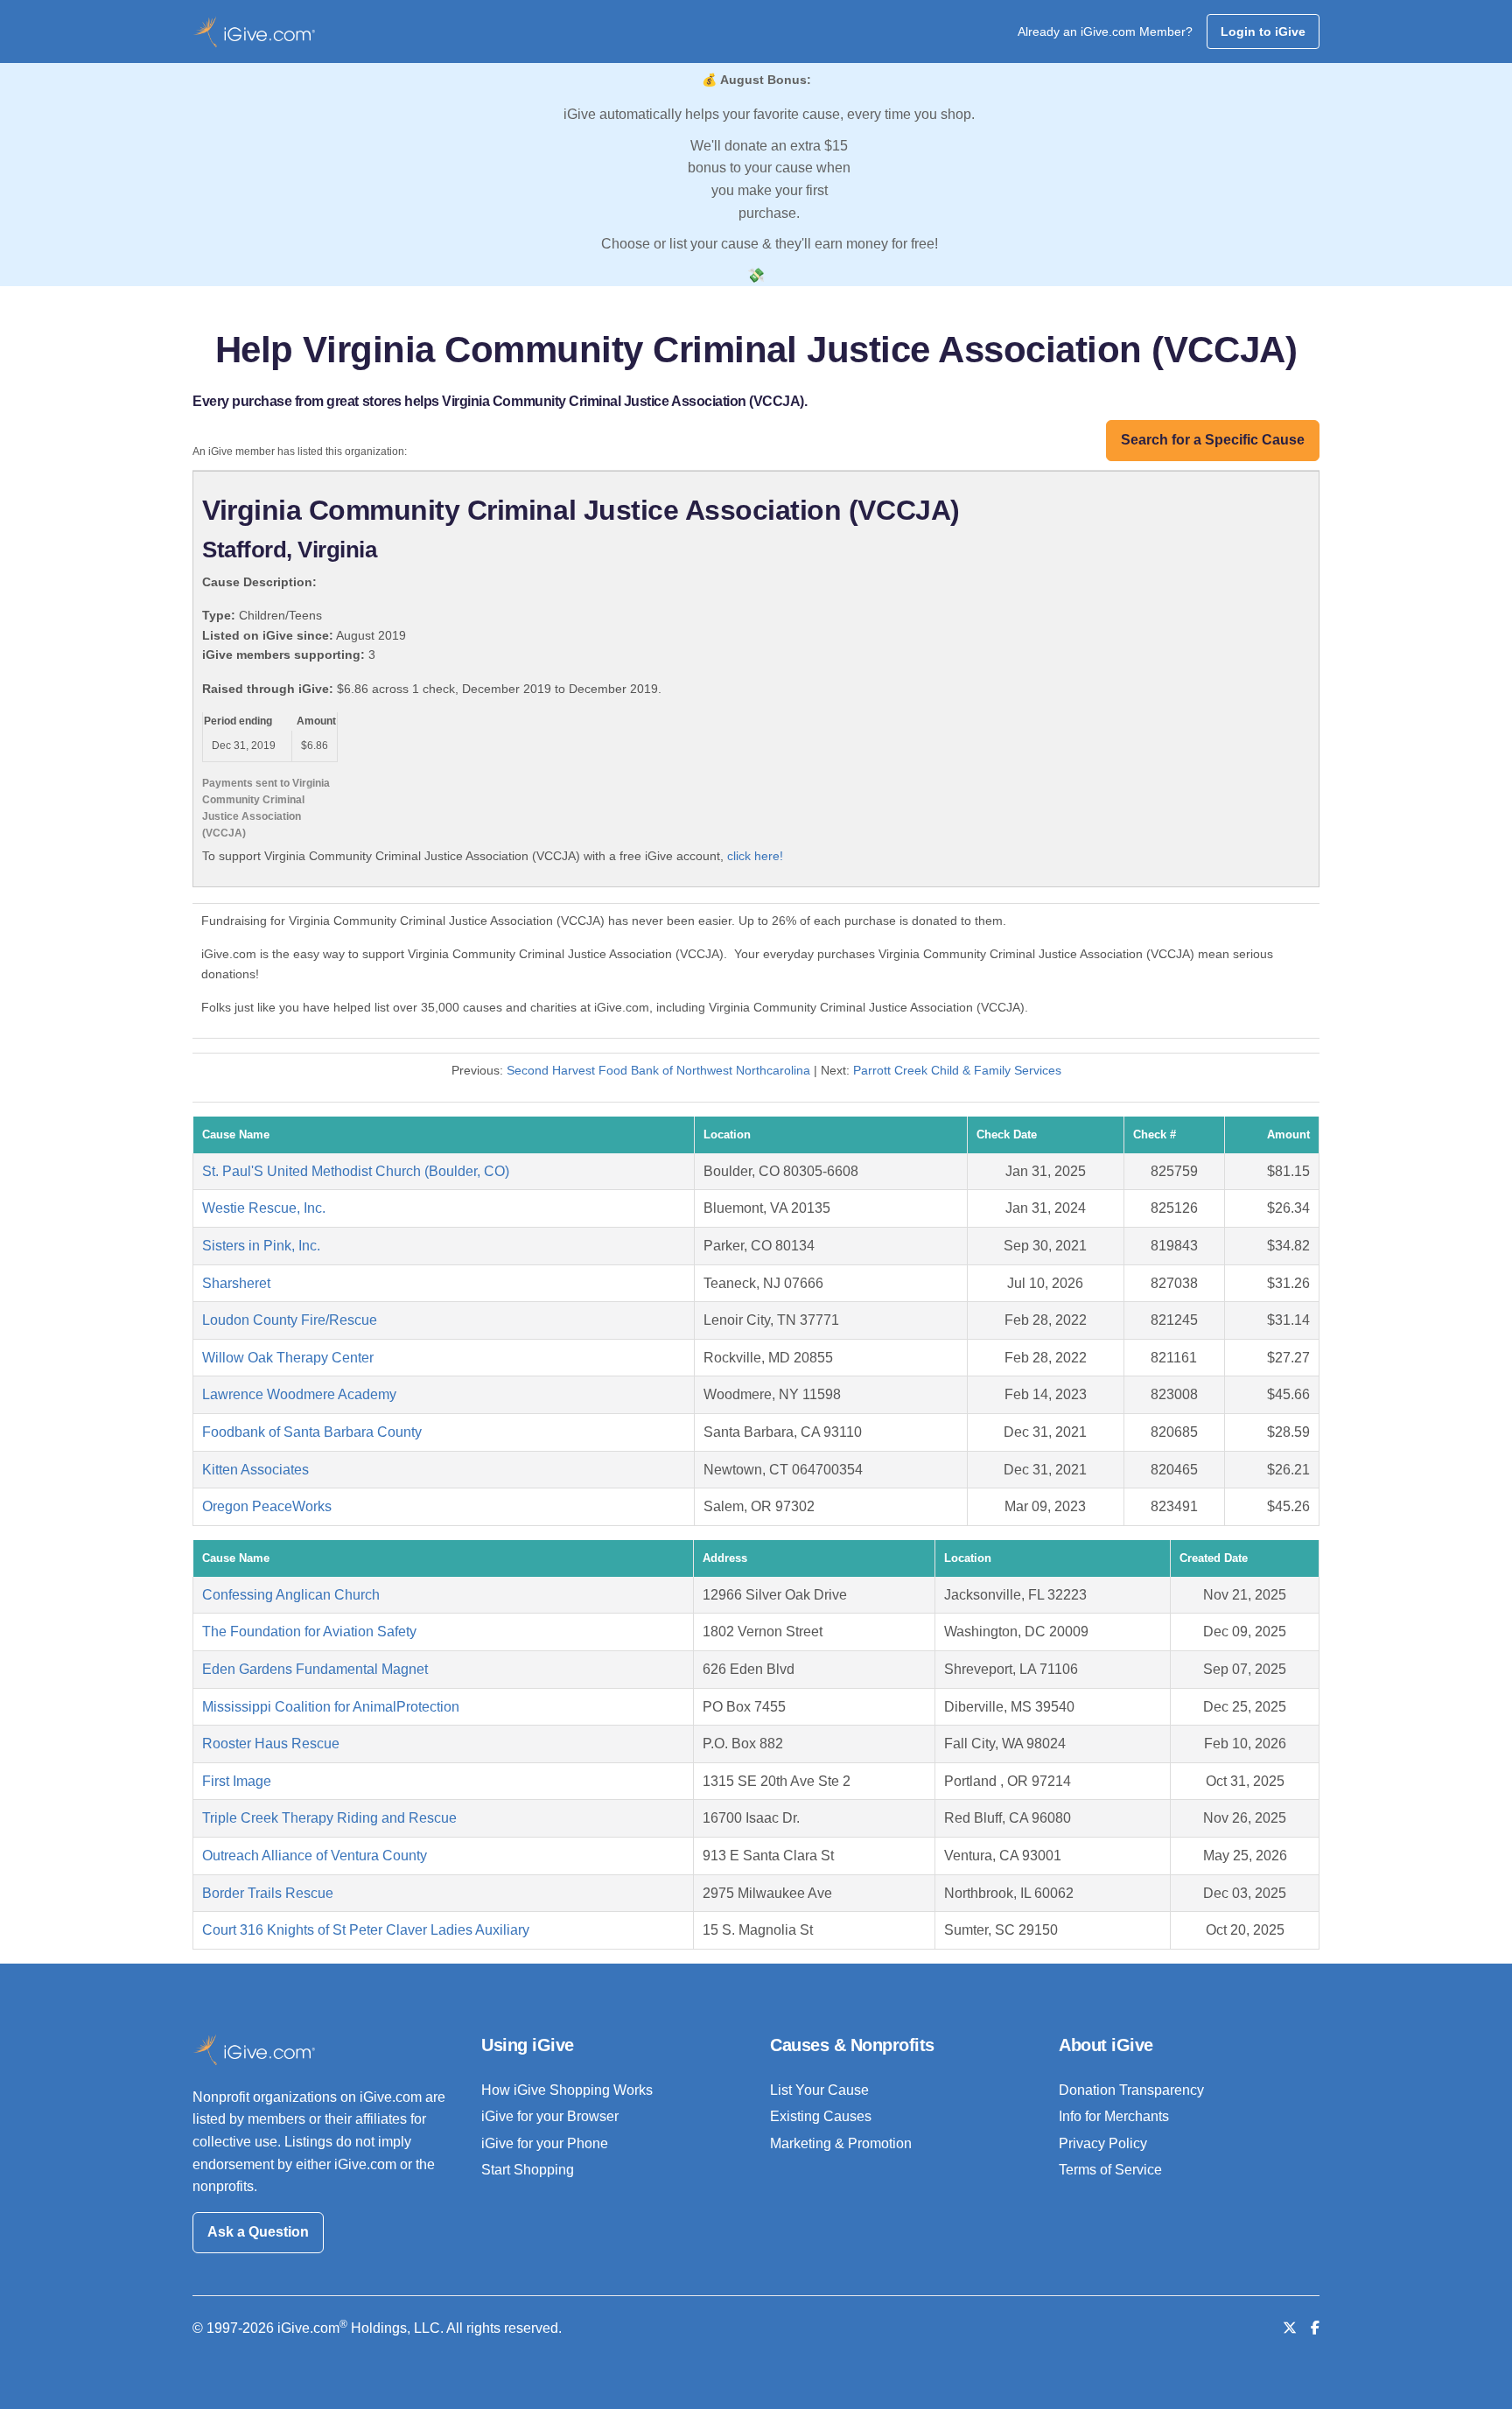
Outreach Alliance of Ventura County (315, 1856)
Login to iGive (1263, 32)
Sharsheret (236, 1283)
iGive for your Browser (550, 2116)
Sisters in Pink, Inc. (261, 1246)
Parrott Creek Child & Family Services (957, 1070)
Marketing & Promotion (841, 2143)
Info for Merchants (1114, 2116)
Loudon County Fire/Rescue (290, 1320)
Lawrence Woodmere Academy (299, 1394)
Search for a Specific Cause (1213, 440)
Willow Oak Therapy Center (288, 1358)
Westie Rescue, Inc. (264, 1208)
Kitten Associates (255, 1470)
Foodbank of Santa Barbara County (312, 1432)
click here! (755, 856)
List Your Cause (819, 2090)
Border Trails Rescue (268, 1893)
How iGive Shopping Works (567, 2090)
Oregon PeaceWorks (267, 1506)
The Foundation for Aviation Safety (309, 1632)
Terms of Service (1110, 2170)
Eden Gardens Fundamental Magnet (315, 1669)
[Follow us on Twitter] (1290, 2328)
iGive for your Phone (545, 2143)
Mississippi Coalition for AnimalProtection (331, 1707)
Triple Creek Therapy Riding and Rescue (329, 1818)
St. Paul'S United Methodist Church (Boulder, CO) (356, 1171)
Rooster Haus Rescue (271, 1744)
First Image (237, 1781)
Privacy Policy (1103, 2143)
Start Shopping (528, 2170)
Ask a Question (258, 2232)
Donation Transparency (1131, 2090)
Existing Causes (821, 2116)
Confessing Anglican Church (291, 1595)
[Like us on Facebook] (1315, 2328)
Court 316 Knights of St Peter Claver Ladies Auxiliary (366, 1930)
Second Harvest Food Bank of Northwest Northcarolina (658, 1070)
